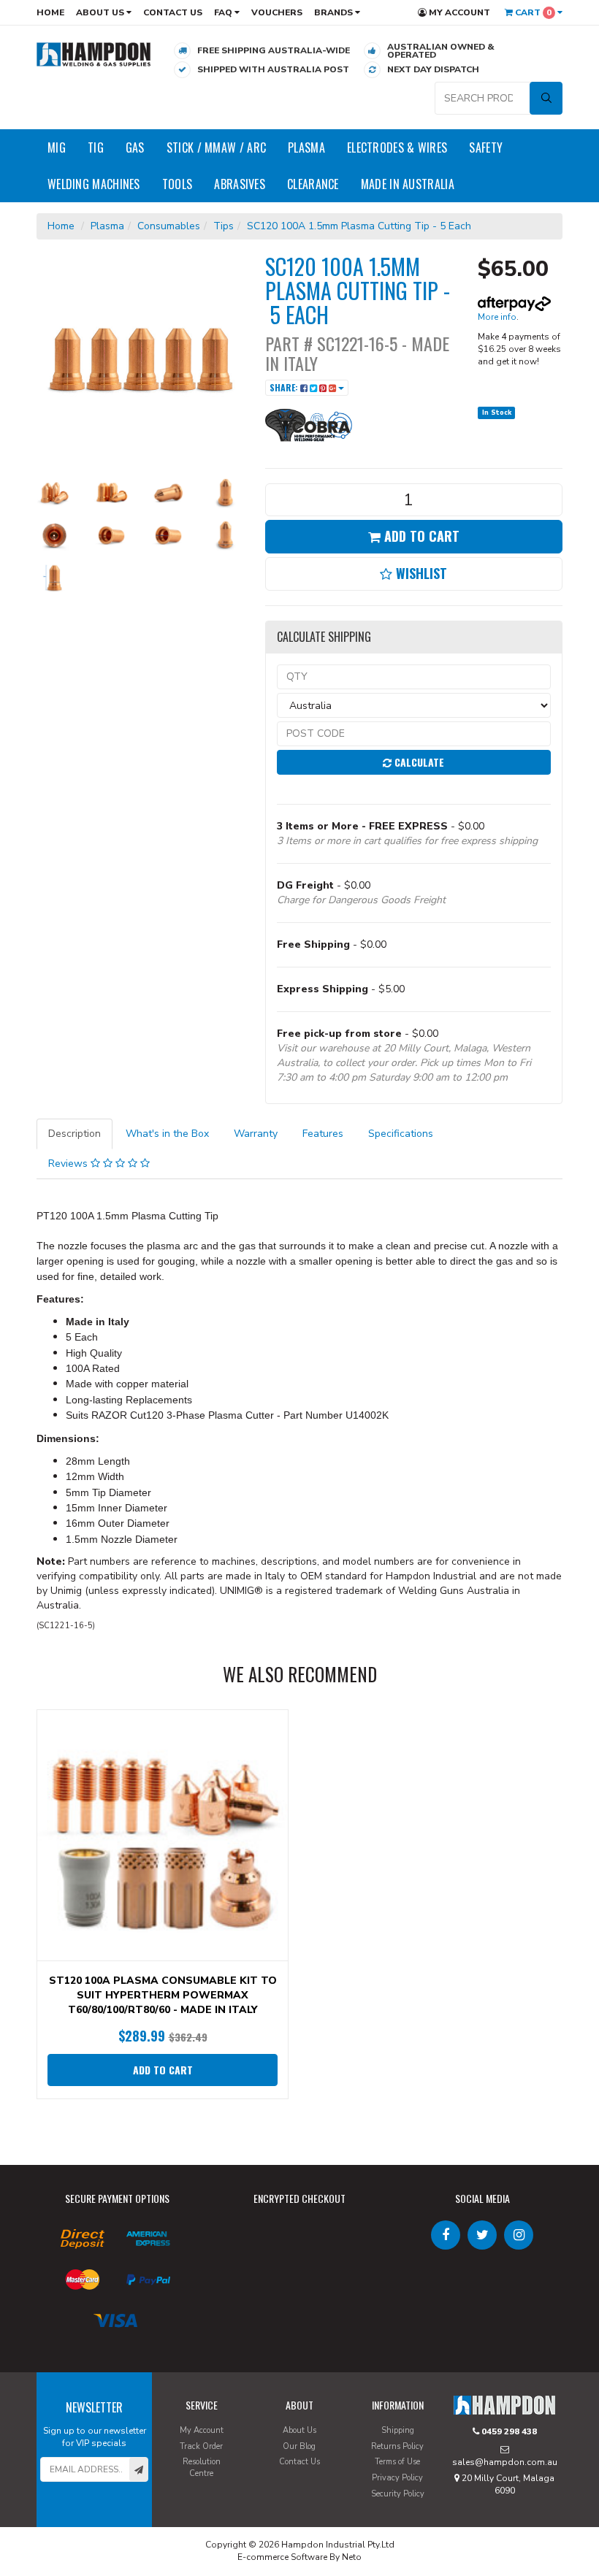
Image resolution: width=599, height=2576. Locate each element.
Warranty (256, 1134)
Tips (224, 226)
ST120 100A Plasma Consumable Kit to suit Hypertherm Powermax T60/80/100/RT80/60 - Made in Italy (163, 1995)
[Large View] (54, 493)
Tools (178, 184)
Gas (135, 147)
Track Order (201, 2446)
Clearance (313, 184)
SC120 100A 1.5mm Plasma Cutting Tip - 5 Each (359, 226)
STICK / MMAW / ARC (216, 147)
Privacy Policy (397, 2478)
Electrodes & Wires (397, 147)
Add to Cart (420, 536)
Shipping (398, 2430)
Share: (285, 387)
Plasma (306, 147)
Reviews (69, 1164)
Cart (532, 12)
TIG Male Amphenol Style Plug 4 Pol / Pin (127, 2518)
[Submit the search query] (546, 98)
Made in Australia (408, 184)
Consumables (169, 226)
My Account (458, 12)
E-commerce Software (282, 2557)
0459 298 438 (508, 2431)
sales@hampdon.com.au (505, 2462)
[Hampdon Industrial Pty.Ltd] (94, 54)
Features (323, 1134)
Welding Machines (94, 184)
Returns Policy (397, 2446)
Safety (486, 147)
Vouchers (277, 12)
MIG (57, 147)
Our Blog (299, 2446)
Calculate (418, 762)
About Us (101, 12)
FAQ (224, 12)
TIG (96, 147)
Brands (335, 12)
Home (50, 12)
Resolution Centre (202, 2468)
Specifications (401, 1134)
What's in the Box (167, 1134)
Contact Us (173, 12)
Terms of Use (397, 2462)
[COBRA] (309, 424)
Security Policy (398, 2494)
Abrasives (240, 184)
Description (75, 1134)
